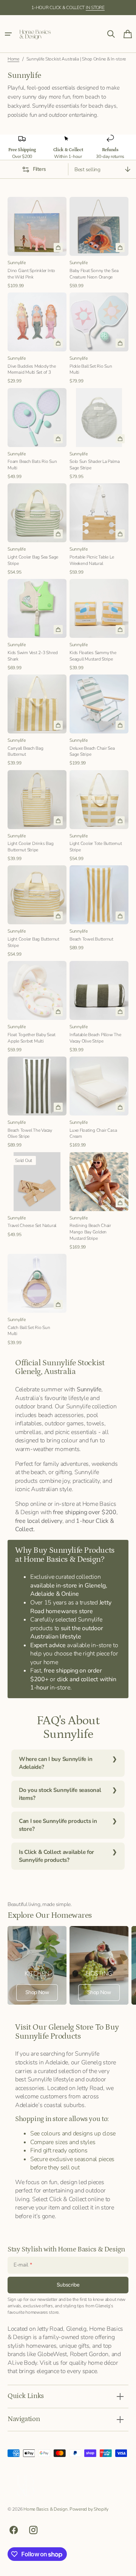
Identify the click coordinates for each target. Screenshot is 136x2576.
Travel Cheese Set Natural (32, 1225)
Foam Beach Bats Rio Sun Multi (32, 465)
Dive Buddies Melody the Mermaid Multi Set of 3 (32, 369)
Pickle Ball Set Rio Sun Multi (91, 369)
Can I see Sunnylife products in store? (58, 1825)
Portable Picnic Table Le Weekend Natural (92, 560)
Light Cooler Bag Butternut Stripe (33, 942)
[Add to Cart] (58, 248)
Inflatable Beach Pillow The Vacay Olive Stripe (95, 1038)
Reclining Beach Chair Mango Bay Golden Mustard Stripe (90, 1232)
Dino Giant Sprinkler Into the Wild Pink (31, 274)
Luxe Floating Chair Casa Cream (93, 1133)
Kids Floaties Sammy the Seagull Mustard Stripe (93, 656)
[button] (8, 34)
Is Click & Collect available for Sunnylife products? (56, 1856)
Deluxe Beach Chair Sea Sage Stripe (92, 751)
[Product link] (37, 243)
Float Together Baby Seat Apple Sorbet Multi (31, 1038)
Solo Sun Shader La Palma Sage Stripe (94, 465)
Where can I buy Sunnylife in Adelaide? (56, 1763)
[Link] (37, 1965)
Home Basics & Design (45, 2509)
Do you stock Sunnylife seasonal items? (60, 1794)
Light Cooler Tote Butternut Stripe (96, 847)
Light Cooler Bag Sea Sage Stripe (33, 560)
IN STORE (95, 8)
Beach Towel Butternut (91, 939)
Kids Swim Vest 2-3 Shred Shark (32, 656)
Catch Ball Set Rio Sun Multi (29, 1331)
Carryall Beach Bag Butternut (25, 751)
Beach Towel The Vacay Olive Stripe (30, 1133)
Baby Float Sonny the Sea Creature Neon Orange (94, 274)
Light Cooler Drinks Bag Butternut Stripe (31, 847)
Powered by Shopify (89, 2509)
